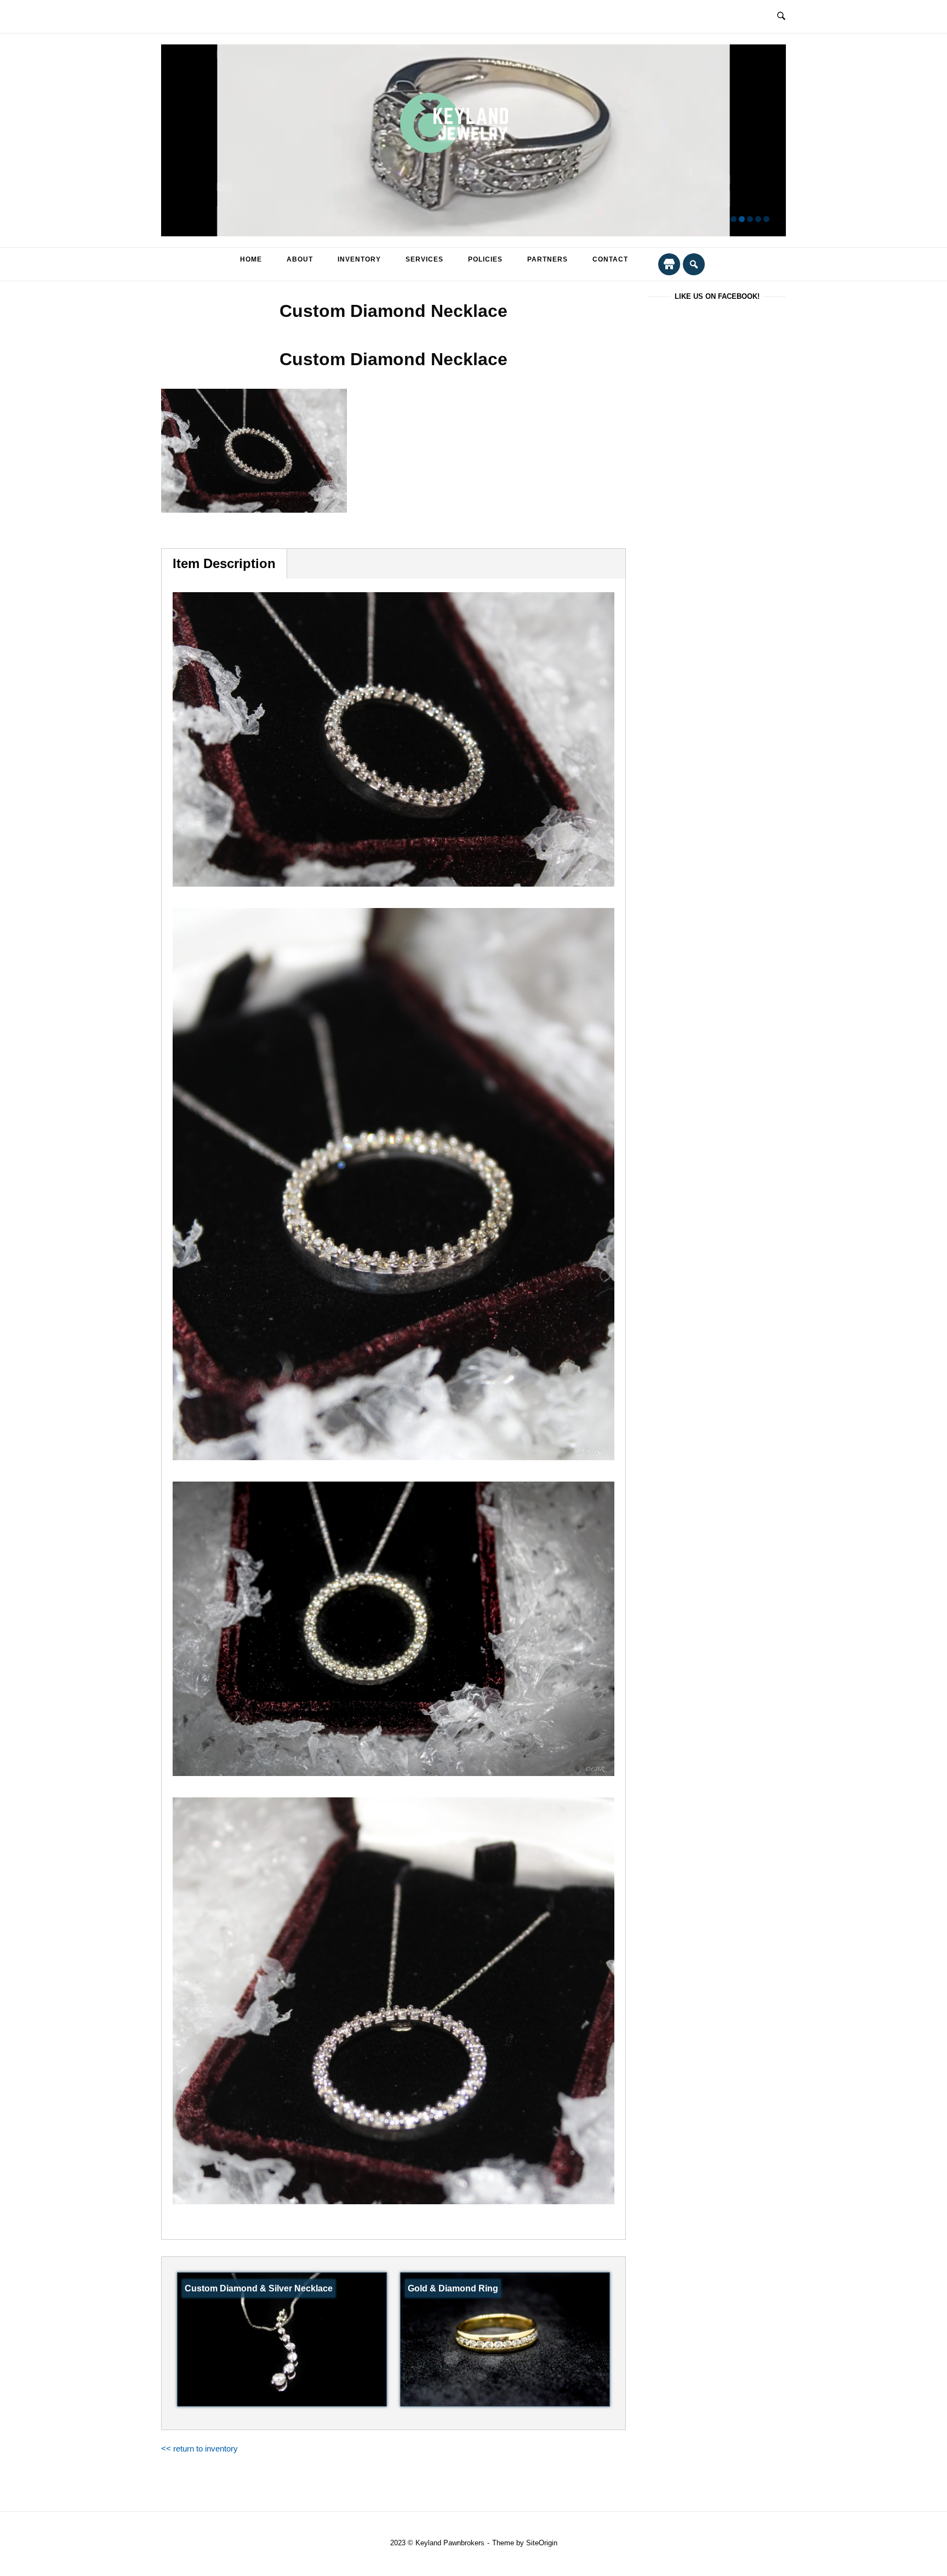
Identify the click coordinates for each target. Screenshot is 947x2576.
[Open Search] (781, 16)
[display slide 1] (734, 219)
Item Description (224, 563)
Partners (547, 259)
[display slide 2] (742, 219)
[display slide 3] (750, 219)
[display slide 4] (758, 219)
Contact (610, 259)
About (300, 259)
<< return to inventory (199, 2449)
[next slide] (771, 141)
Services (424, 259)
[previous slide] (176, 141)
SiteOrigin (542, 2543)
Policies (485, 259)
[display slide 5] (766, 219)
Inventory (359, 259)
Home (251, 259)
